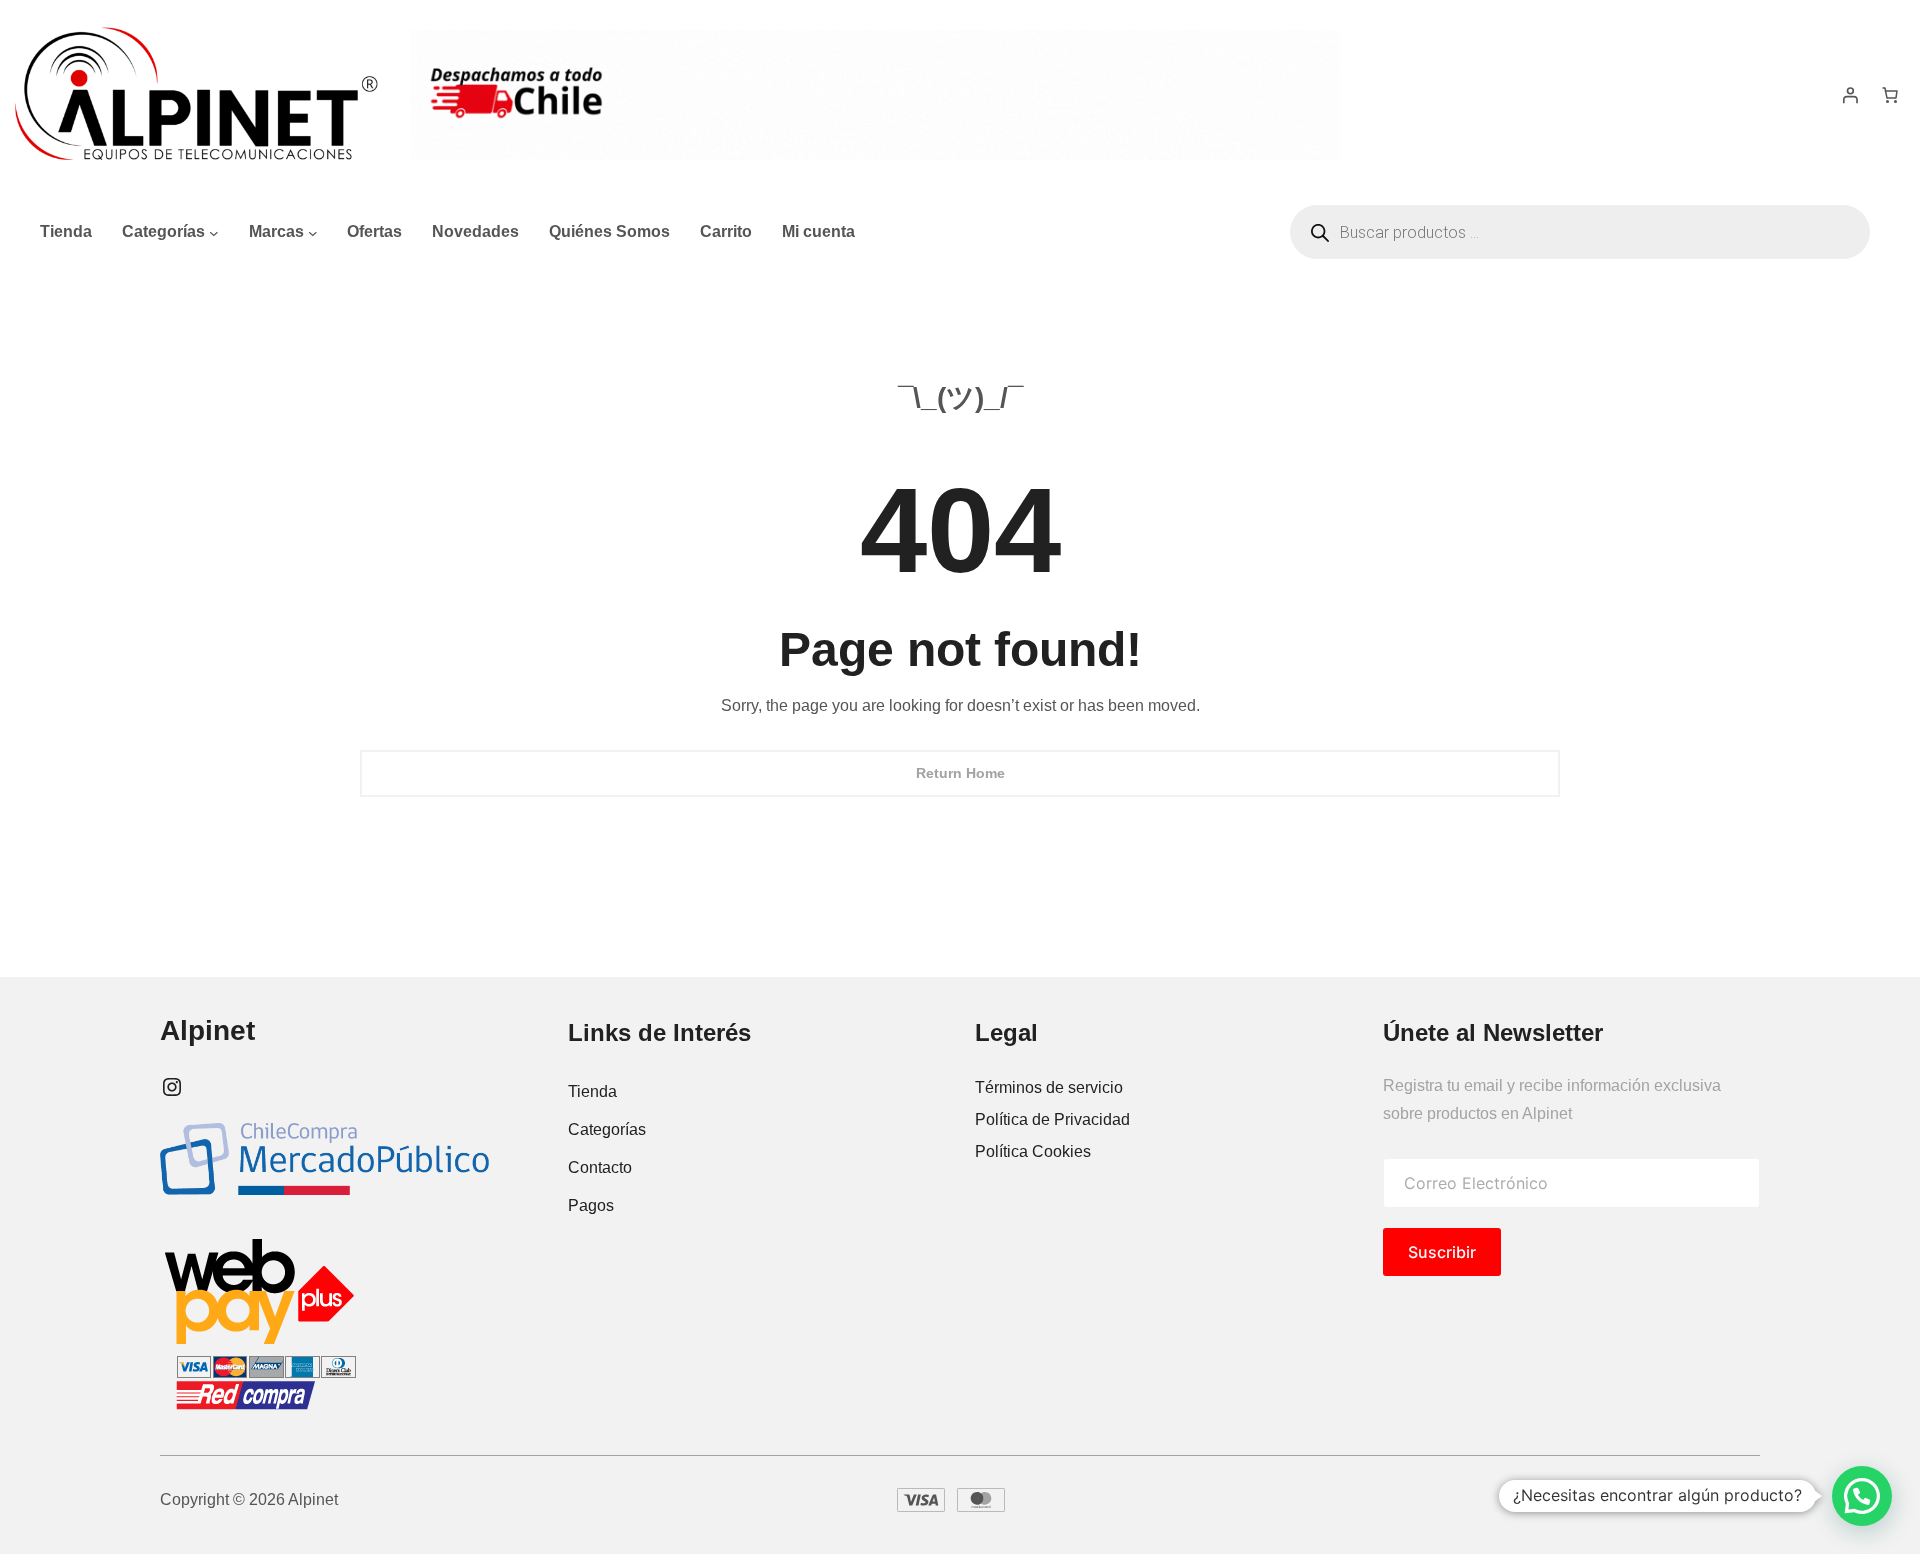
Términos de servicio (1049, 1087)
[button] (1862, 1496)
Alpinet (207, 1030)
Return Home (960, 773)
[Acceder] (1850, 95)
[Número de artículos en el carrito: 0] (1890, 95)
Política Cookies (1033, 1151)
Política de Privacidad (1052, 1119)
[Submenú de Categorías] (214, 232)
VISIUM (1708, 1499)
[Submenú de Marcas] (313, 232)
